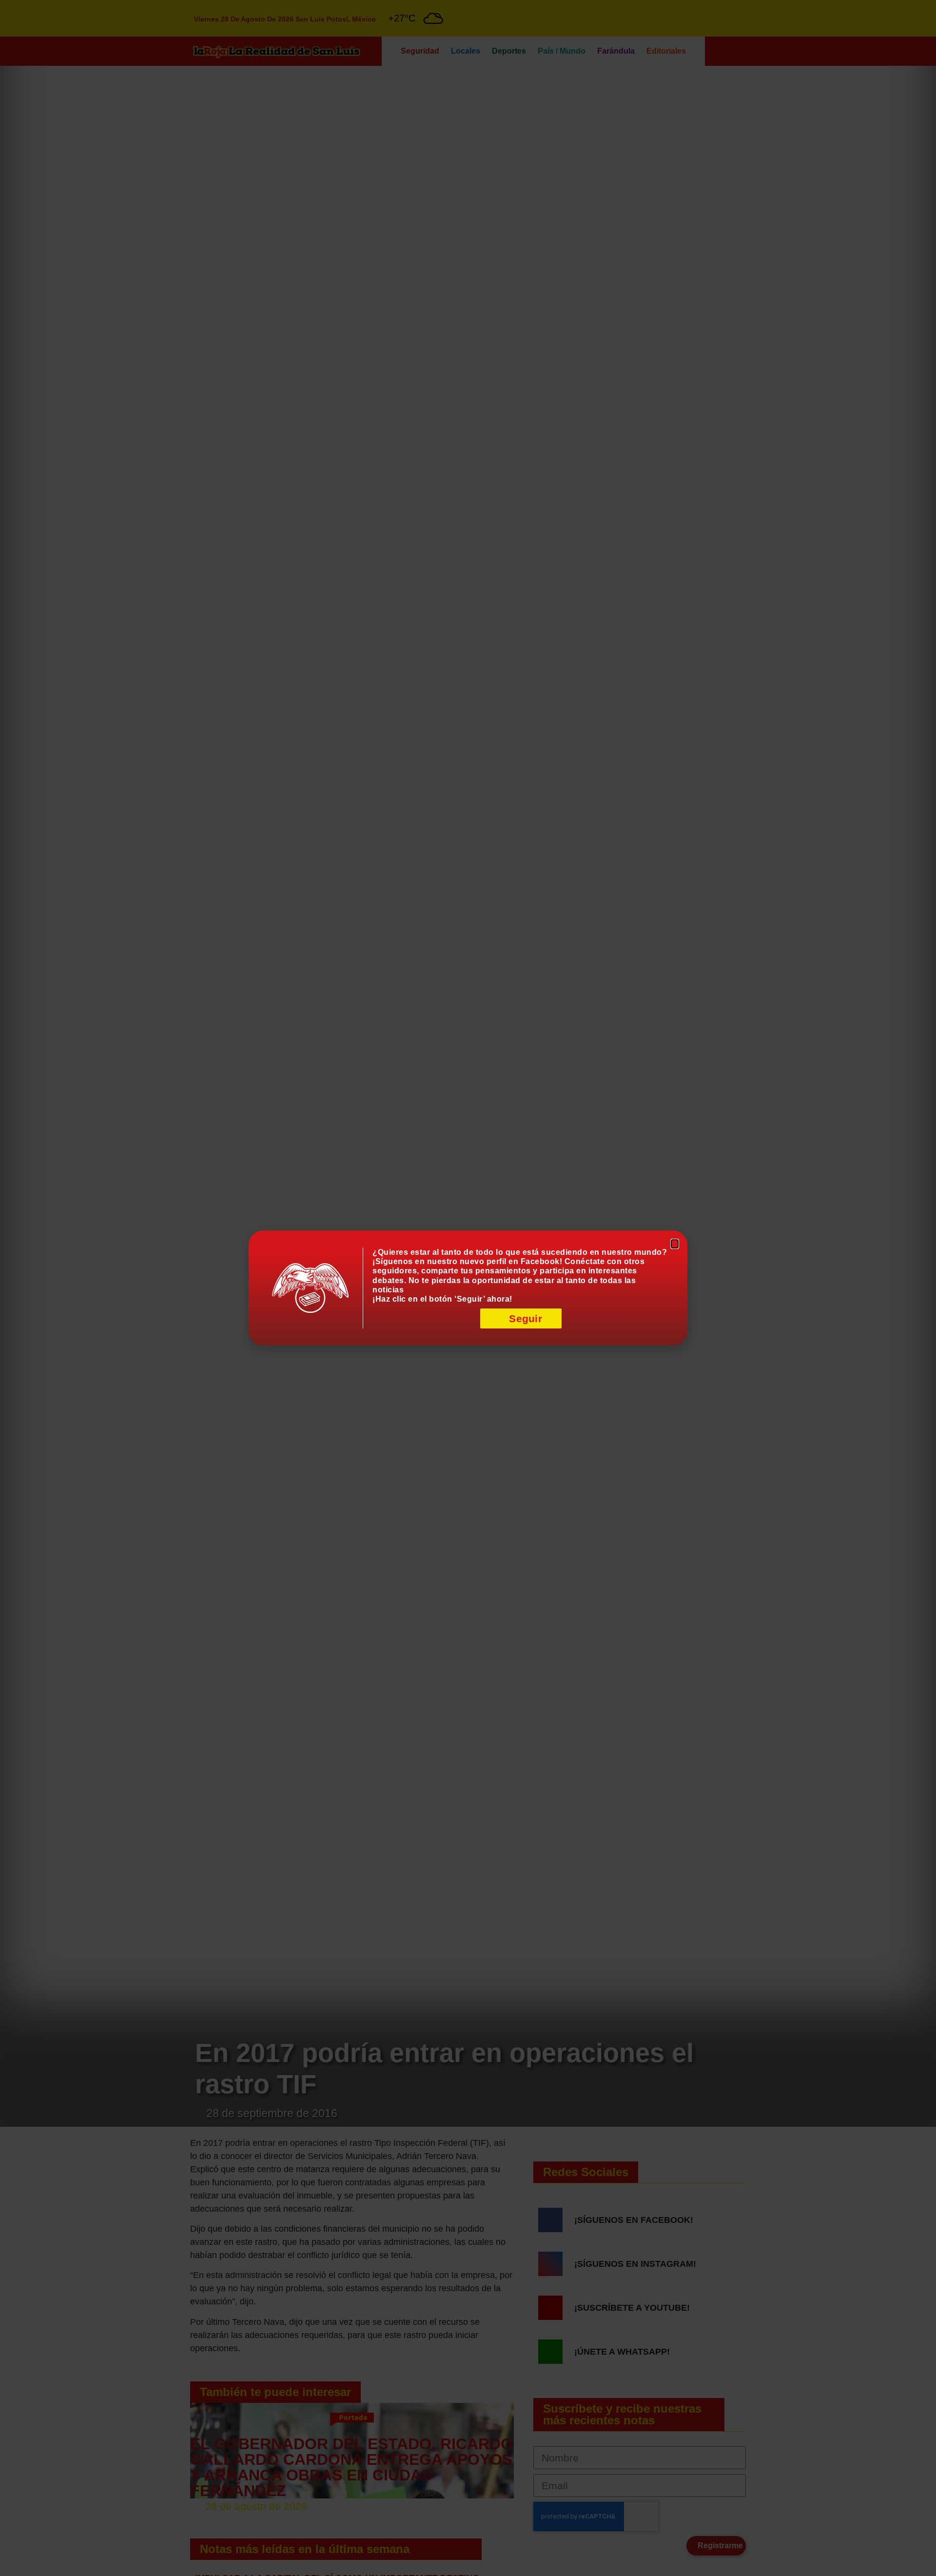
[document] (468, 1288)
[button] (675, 1244)
